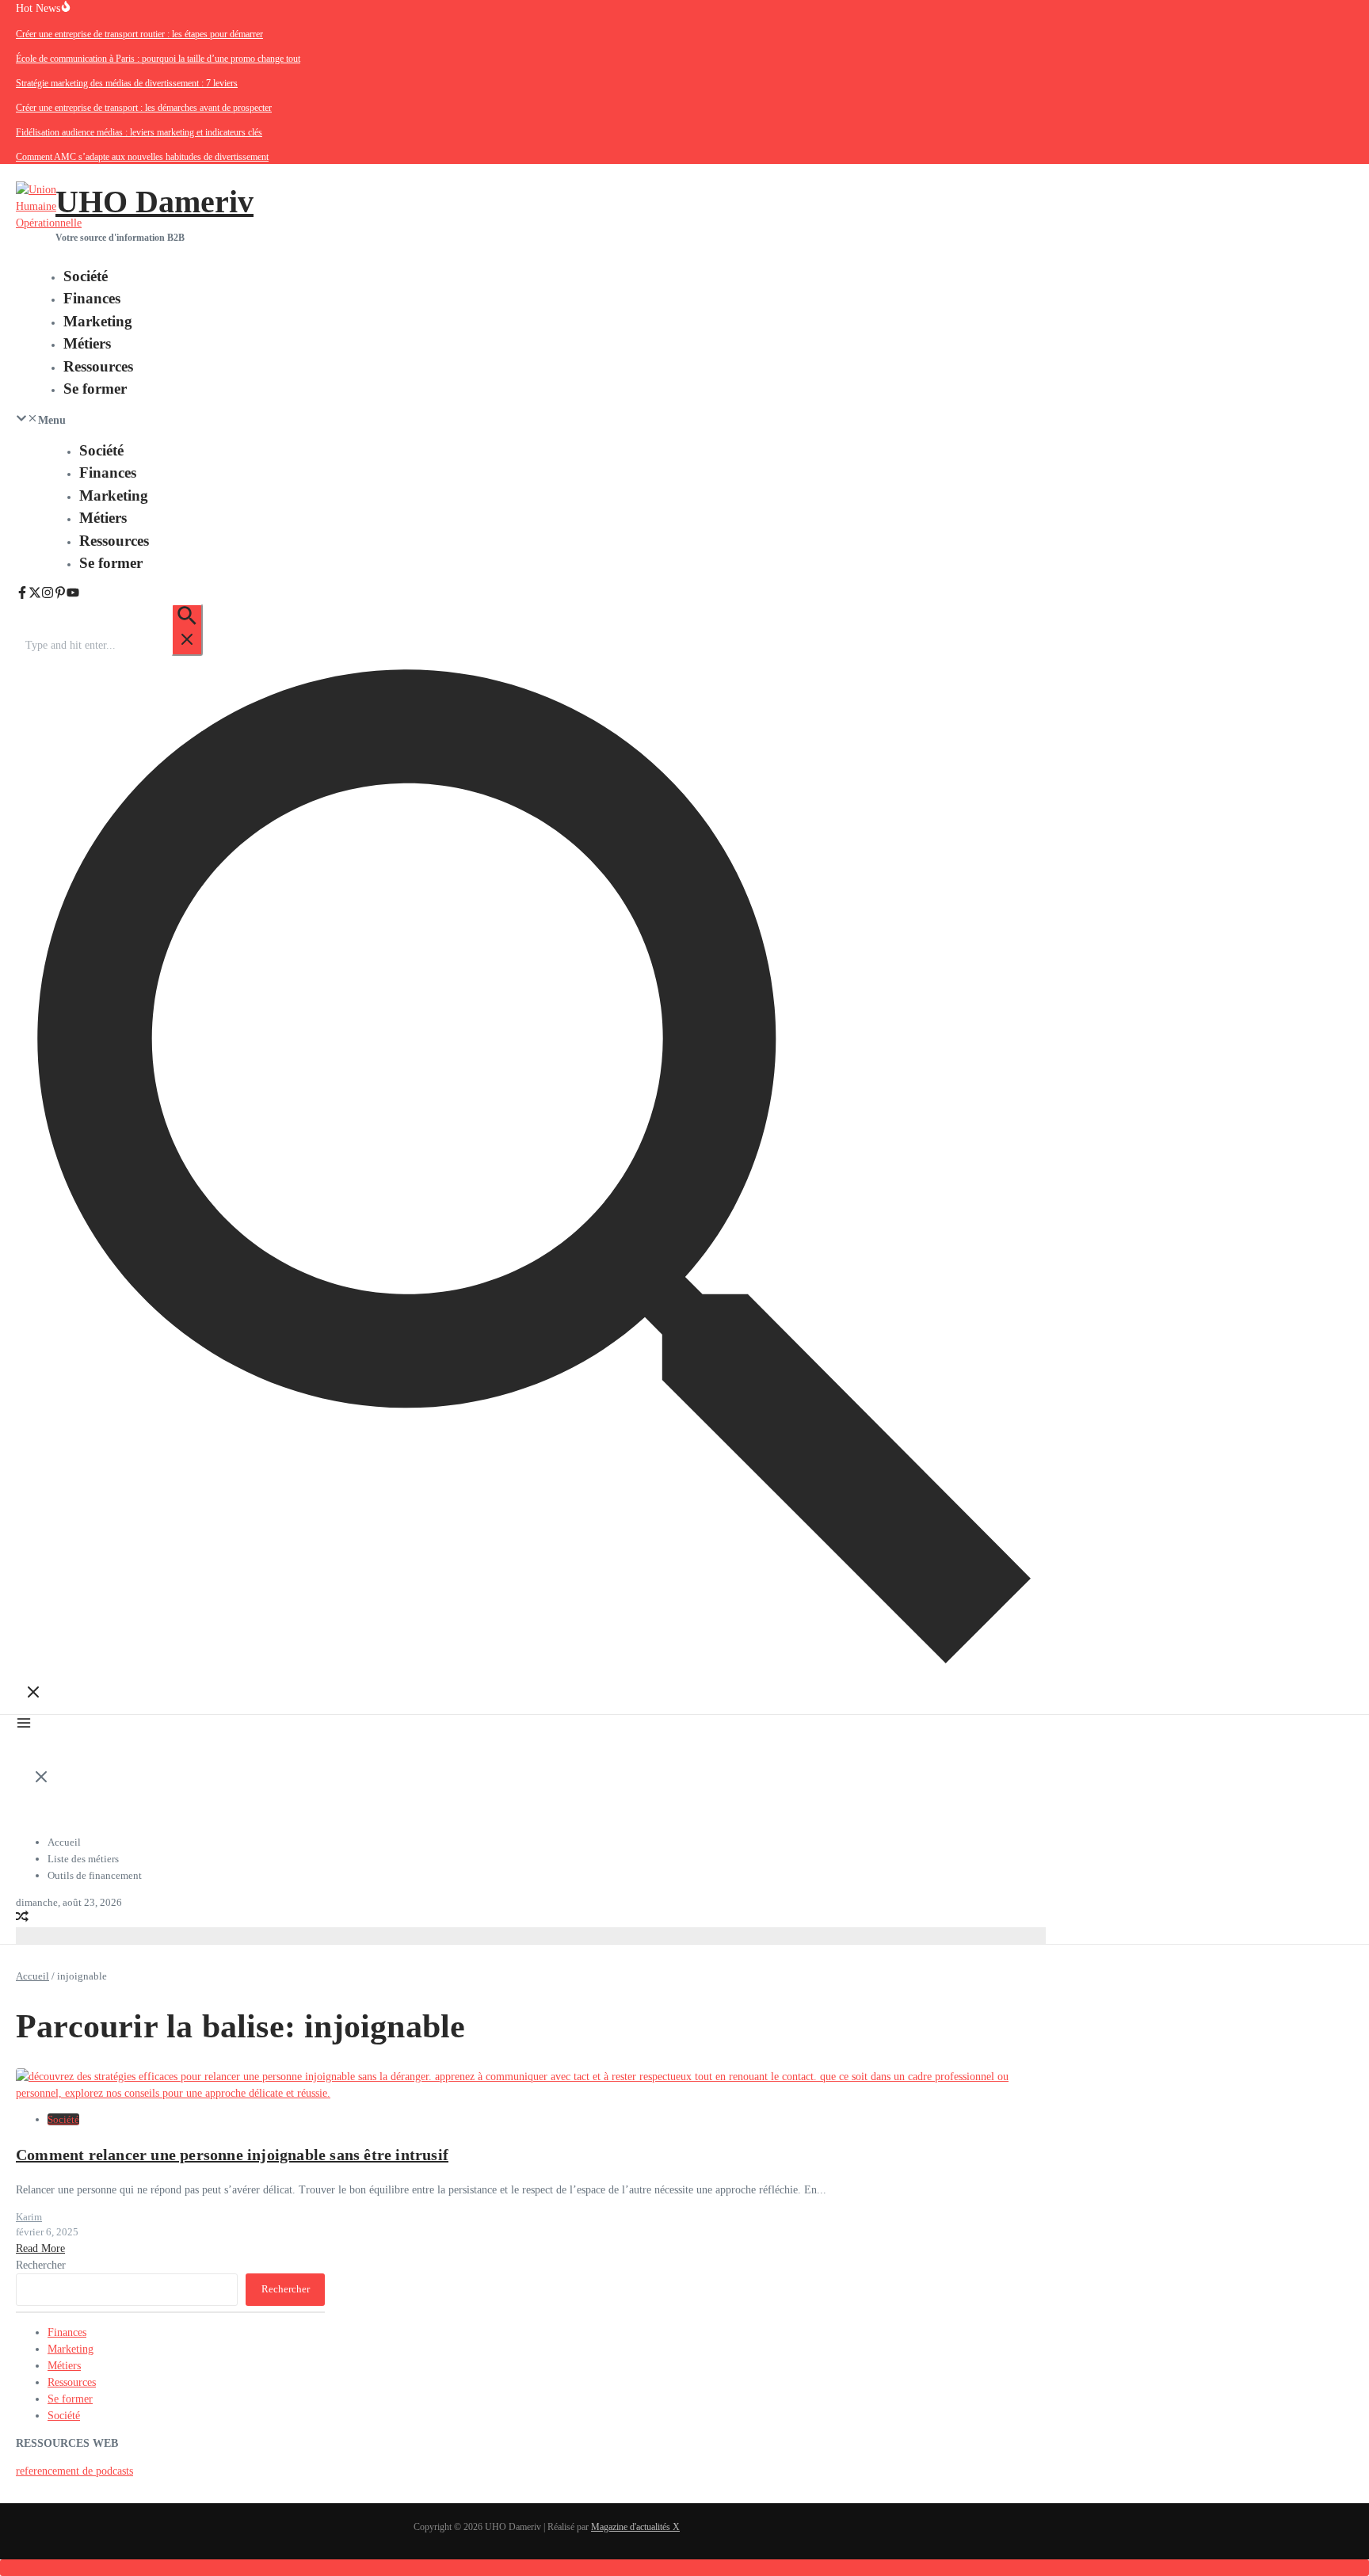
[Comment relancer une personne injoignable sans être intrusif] (531, 2093)
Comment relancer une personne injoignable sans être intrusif (232, 2155)
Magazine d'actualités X (635, 2527)
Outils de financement (95, 1875)
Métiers (87, 343)
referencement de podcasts (74, 2471)
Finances (92, 298)
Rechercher (41, 2265)
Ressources (98, 366)
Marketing (98, 321)
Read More (40, 2248)
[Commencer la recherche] (187, 630)
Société (86, 276)
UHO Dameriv (154, 202)
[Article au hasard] (22, 1919)
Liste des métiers (83, 1859)
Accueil (64, 1842)
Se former (95, 389)
